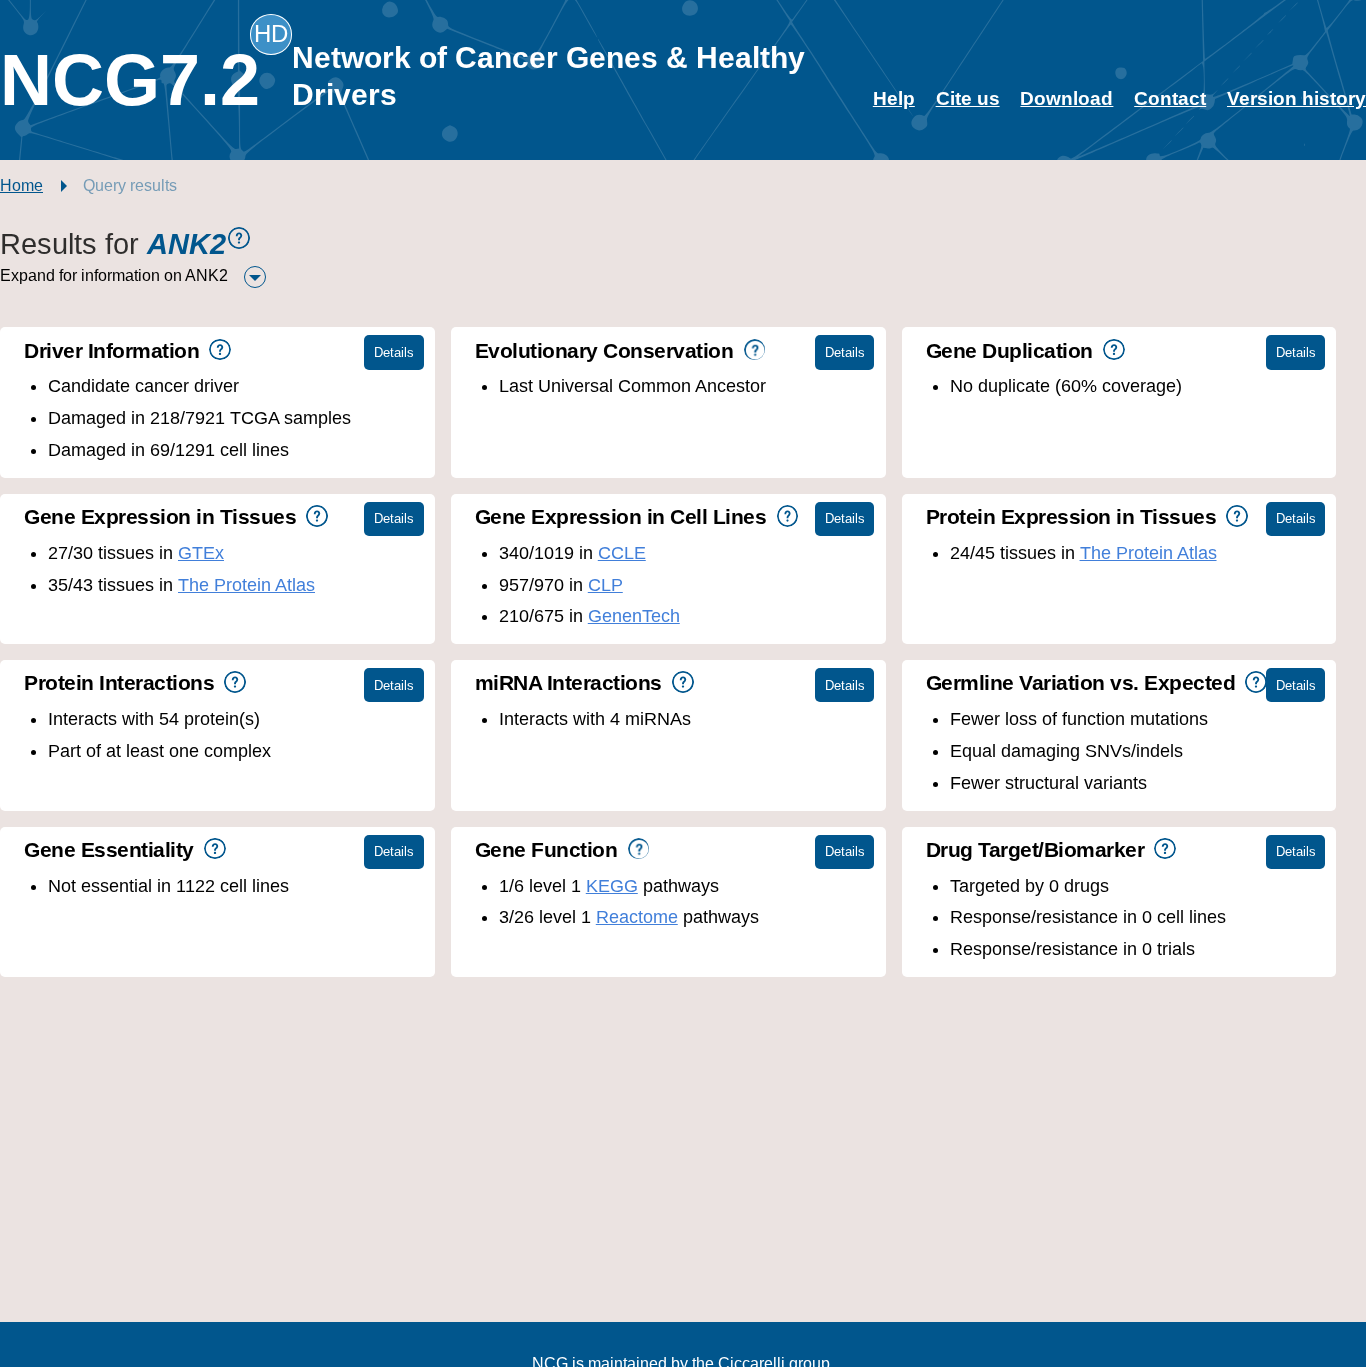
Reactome (637, 917)
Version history (1296, 98)
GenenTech (634, 616)
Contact (1170, 98)
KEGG (612, 886)
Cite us (968, 98)
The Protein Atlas (246, 585)
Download (1066, 98)
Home (21, 185)
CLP (605, 585)
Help (894, 98)
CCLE (622, 553)
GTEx (201, 553)
